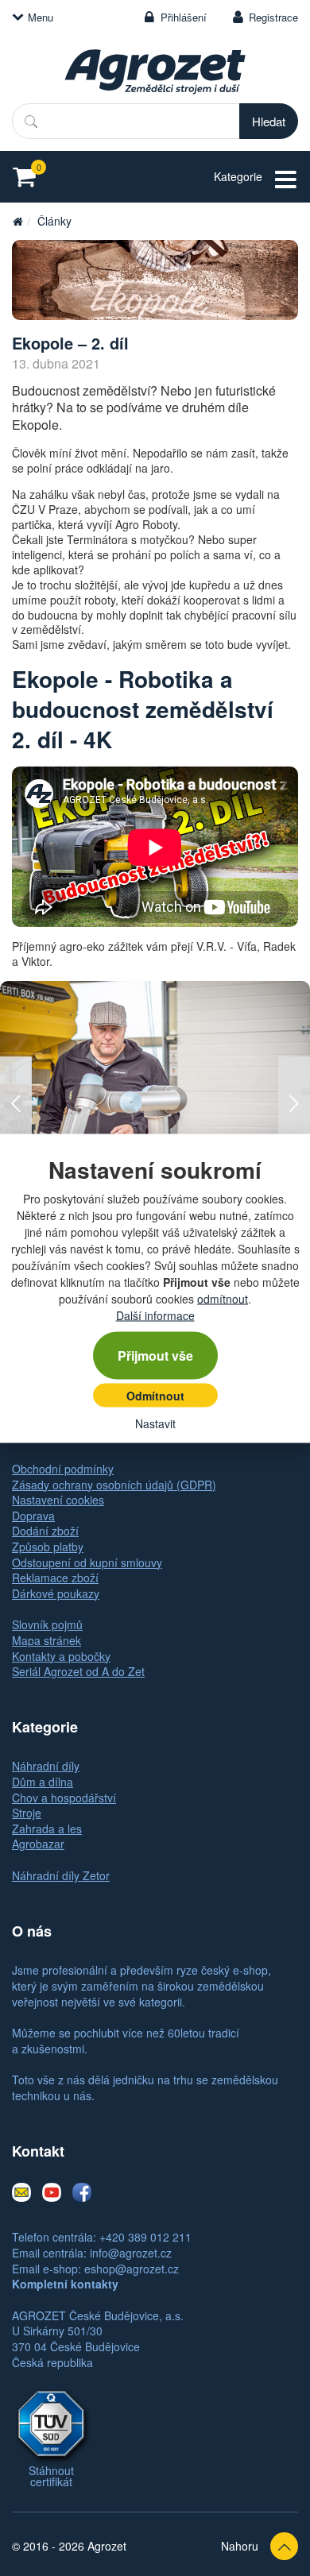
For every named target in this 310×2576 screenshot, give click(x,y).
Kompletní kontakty (65, 2284)
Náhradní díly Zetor (61, 1875)
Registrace (273, 17)
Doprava (33, 1516)
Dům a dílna (43, 1782)
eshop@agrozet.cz (132, 2269)
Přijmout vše (155, 1355)
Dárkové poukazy (56, 1593)
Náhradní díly (46, 1766)
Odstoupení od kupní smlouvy (87, 1562)
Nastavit (155, 1423)
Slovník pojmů (47, 1624)
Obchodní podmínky (63, 1469)
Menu (41, 17)
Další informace (155, 1315)
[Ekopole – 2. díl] (155, 280)
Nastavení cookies (58, 1500)
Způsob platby (48, 1547)
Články (54, 221)
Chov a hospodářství (64, 1798)
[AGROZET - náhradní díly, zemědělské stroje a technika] (17, 221)
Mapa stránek (46, 1640)
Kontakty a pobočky (61, 1656)
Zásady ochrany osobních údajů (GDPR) (114, 1485)
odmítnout (223, 1298)
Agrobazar (38, 1844)
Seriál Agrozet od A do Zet (78, 1671)
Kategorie (238, 176)
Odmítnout (155, 1395)
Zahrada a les (47, 1829)
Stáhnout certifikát (51, 2476)
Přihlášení (184, 17)
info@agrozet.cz (131, 2253)
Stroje (27, 1813)
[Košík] (29, 177)
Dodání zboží (45, 1531)
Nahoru (240, 2546)
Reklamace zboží (55, 1578)
